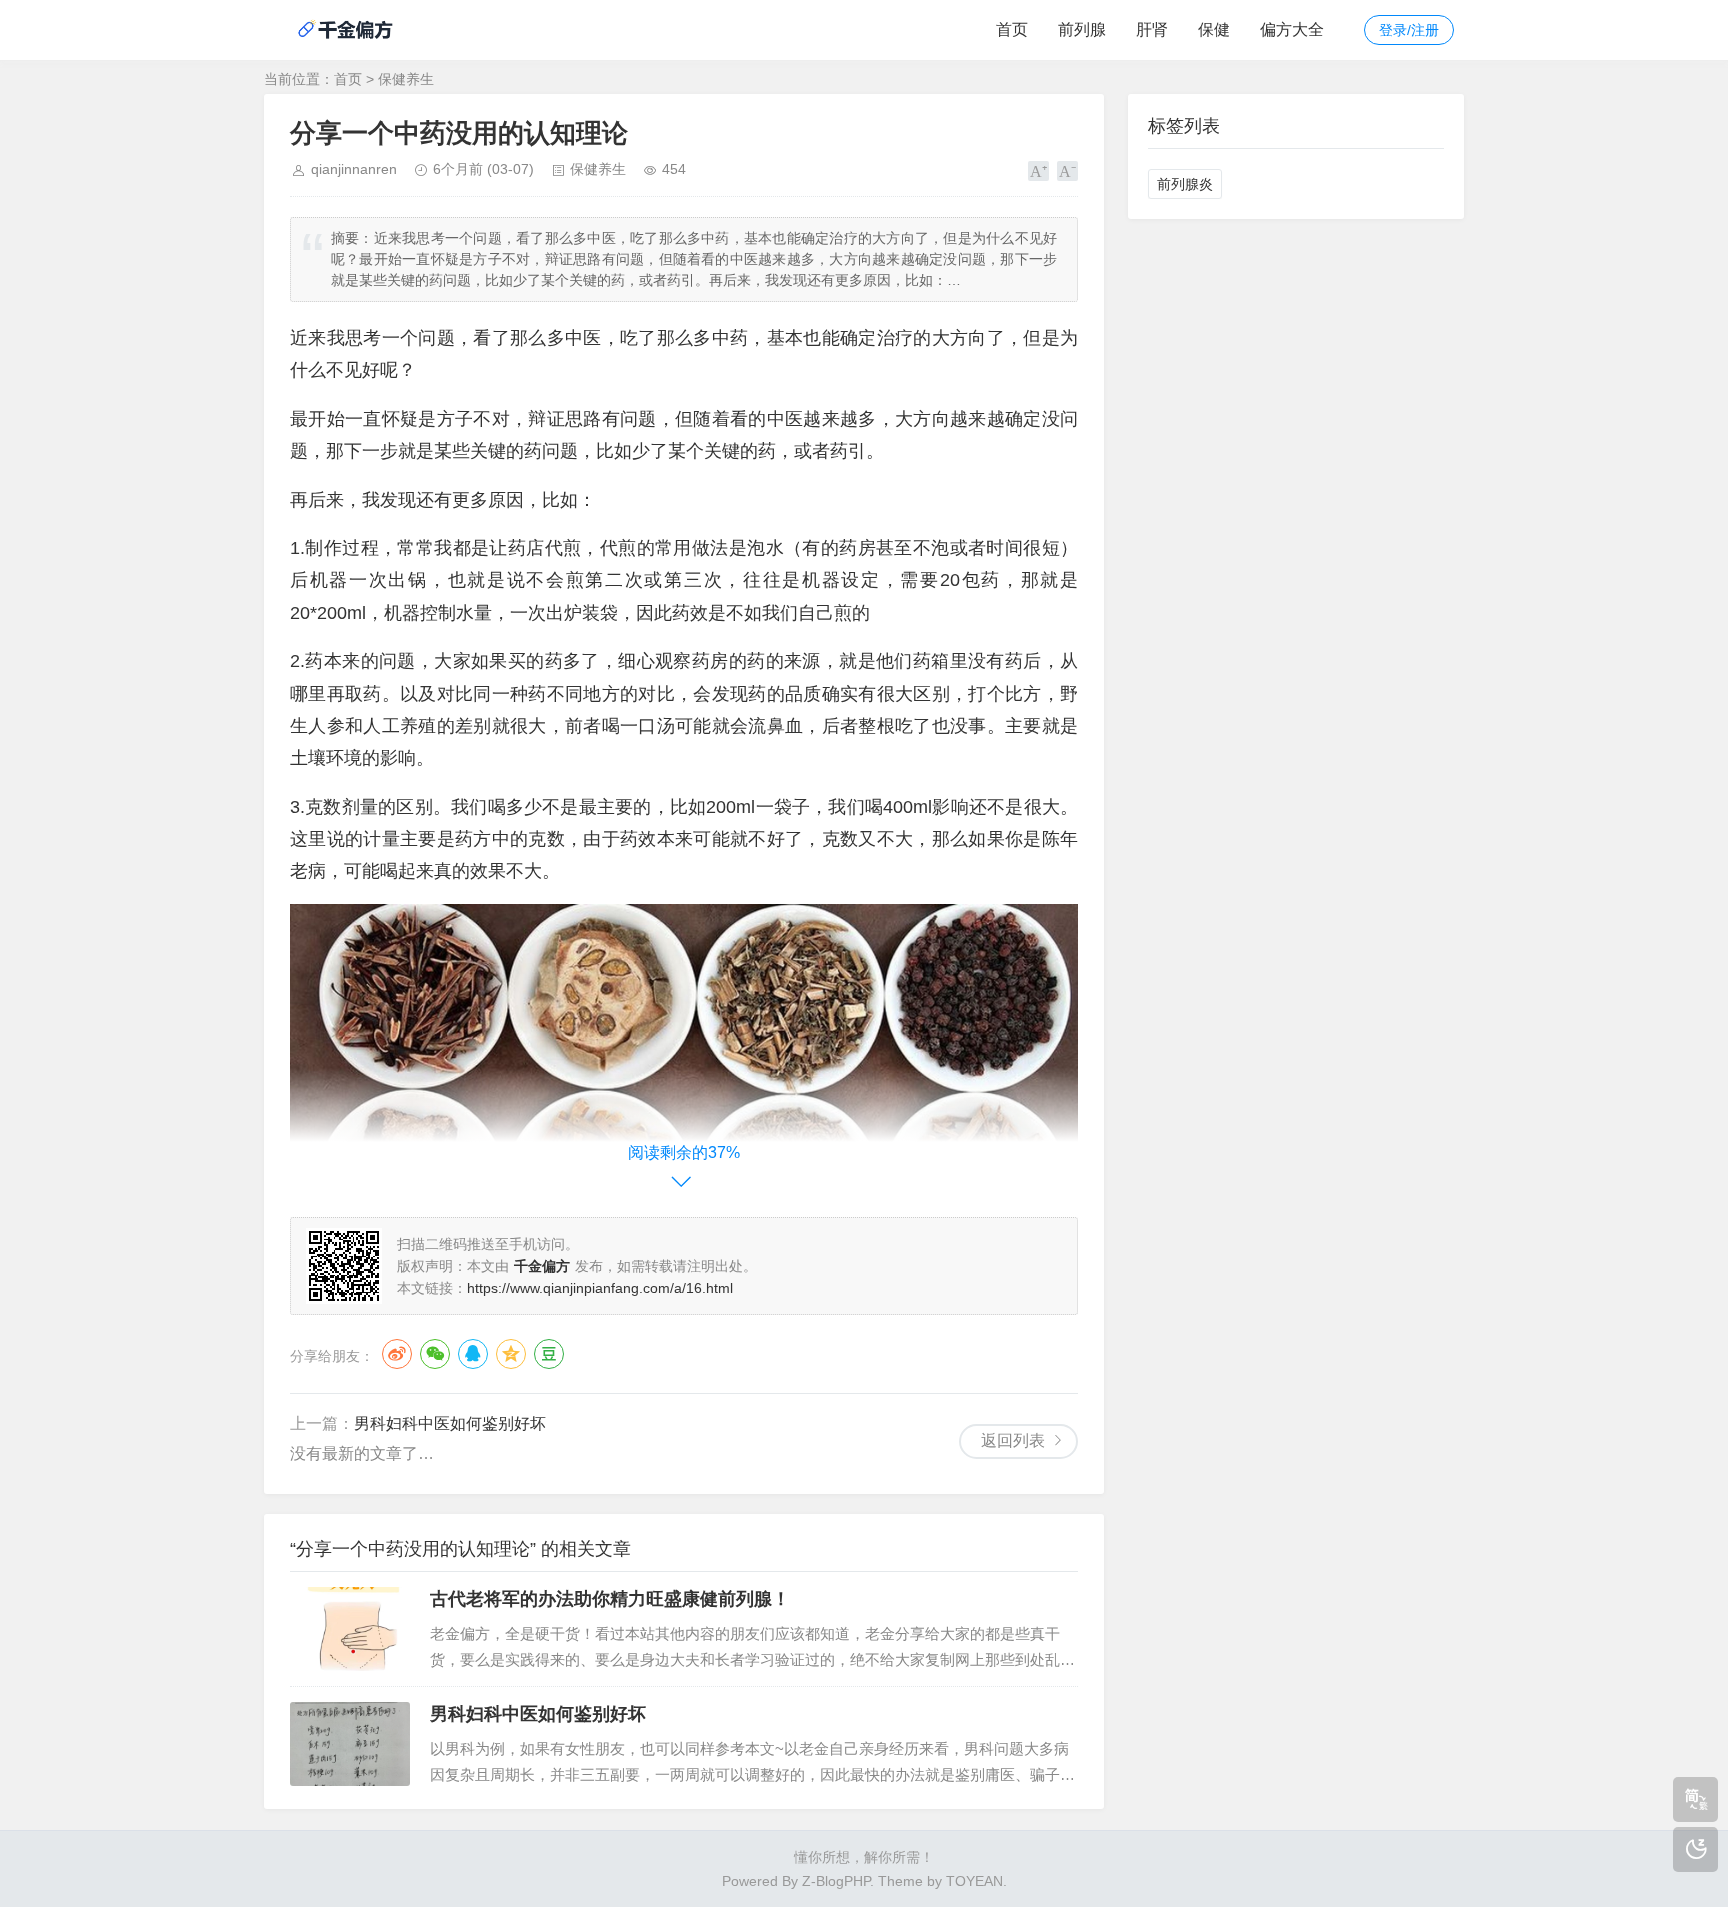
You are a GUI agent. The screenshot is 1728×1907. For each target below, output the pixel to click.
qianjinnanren (354, 169)
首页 (1012, 29)
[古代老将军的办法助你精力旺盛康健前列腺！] (350, 1629)
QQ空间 (511, 1354)
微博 (397, 1354)
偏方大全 (1292, 29)
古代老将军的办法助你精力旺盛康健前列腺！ (610, 1599)
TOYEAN (974, 1881)
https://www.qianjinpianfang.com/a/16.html (600, 1288)
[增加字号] (1038, 171)
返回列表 (1013, 1440)
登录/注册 (1409, 30)
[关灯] (1695, 1849)
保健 (1214, 29)
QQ (473, 1354)
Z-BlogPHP (836, 1881)
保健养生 (406, 79)
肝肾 (1152, 29)
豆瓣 (549, 1354)
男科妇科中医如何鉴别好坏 (450, 1423)
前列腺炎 (1185, 184)
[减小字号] (1067, 171)
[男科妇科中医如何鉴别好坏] (350, 1744)
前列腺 (1082, 29)
